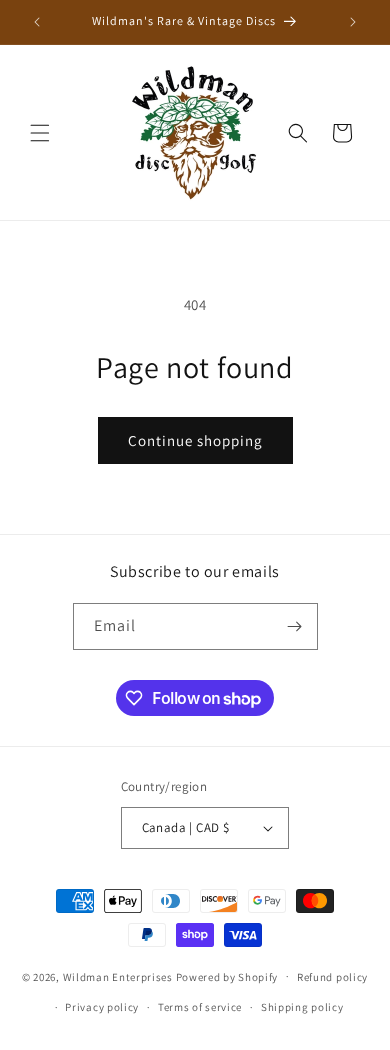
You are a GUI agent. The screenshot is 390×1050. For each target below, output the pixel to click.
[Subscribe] (295, 626)
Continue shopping (195, 440)
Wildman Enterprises (118, 976)
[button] (40, 133)
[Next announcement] (353, 22)
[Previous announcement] (37, 22)
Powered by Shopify (227, 976)
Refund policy (332, 977)
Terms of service (200, 1007)
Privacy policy (102, 1007)
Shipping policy (302, 1007)
